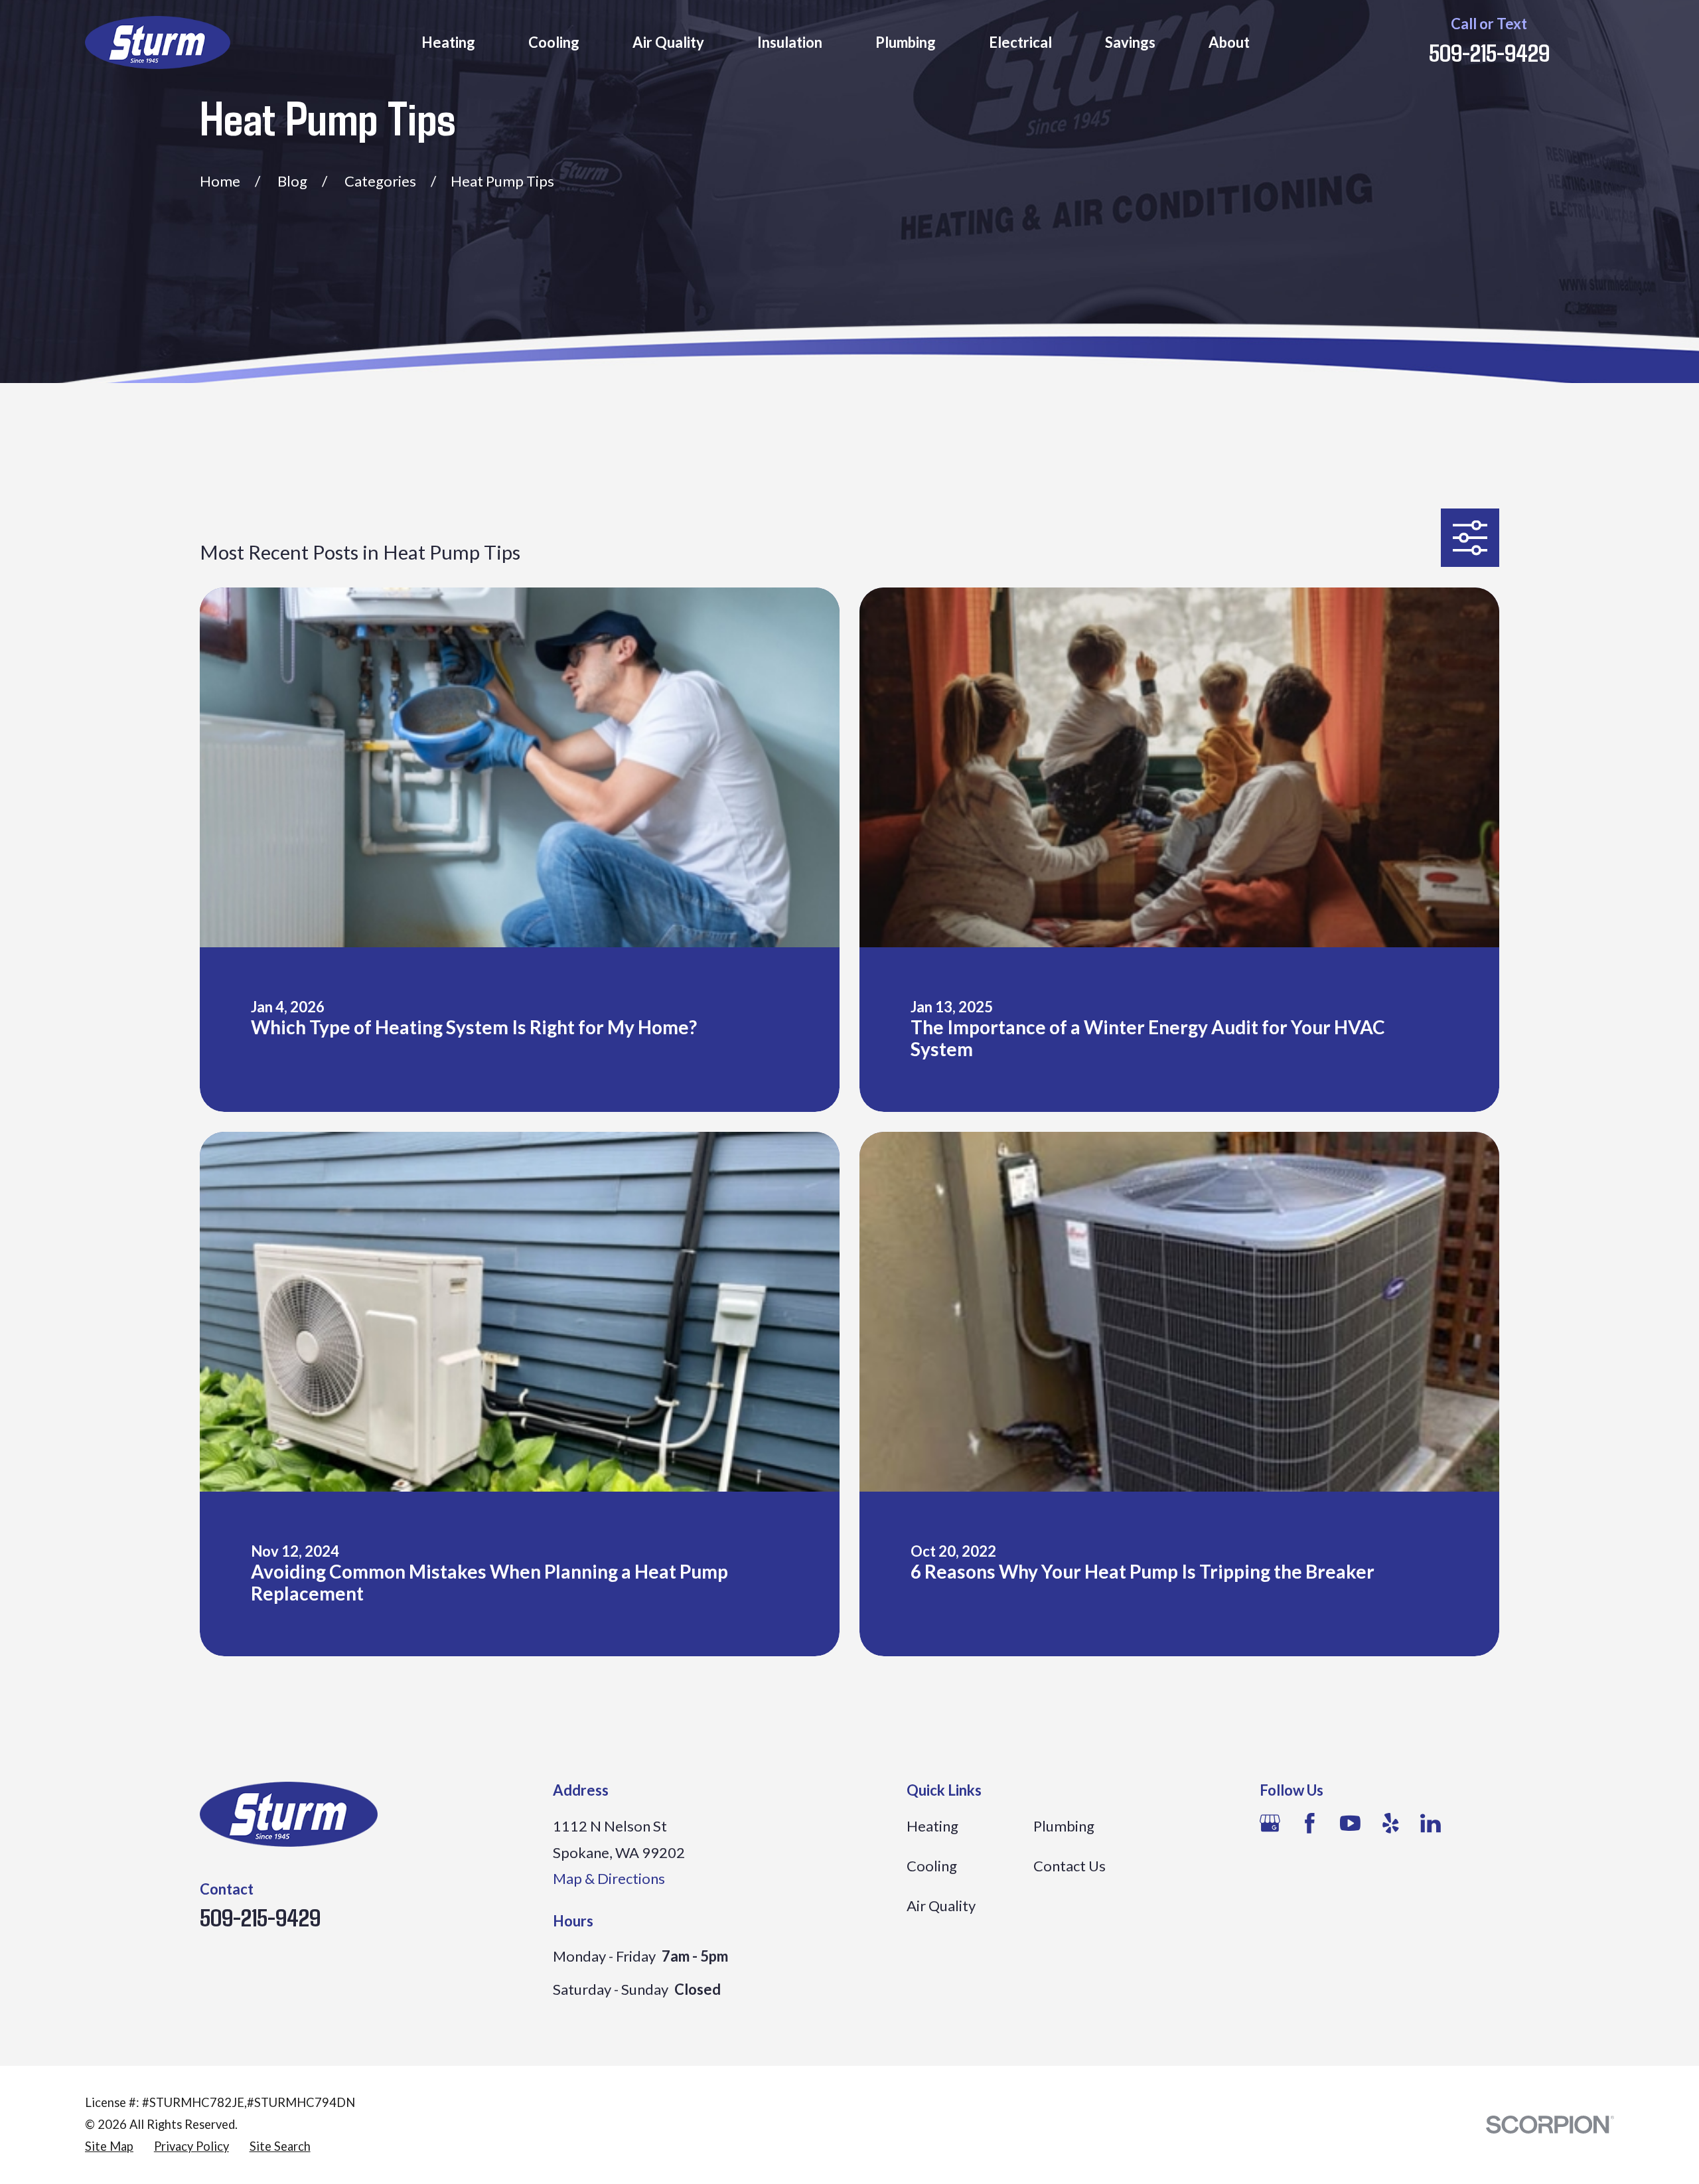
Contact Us (1070, 1866)
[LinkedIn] (1431, 1823)
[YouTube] (1350, 1823)
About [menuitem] (1229, 42)
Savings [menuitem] (1130, 42)
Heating (932, 1826)
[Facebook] (1310, 1823)
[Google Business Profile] (1270, 1823)
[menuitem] (109, 2146)
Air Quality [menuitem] (668, 42)
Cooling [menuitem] (554, 42)
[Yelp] (1391, 1823)
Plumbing (1064, 1826)
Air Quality (941, 1906)
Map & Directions (609, 1878)
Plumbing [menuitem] (906, 42)
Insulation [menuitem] (790, 42)
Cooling (932, 1866)
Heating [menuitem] (448, 42)
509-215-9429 (1489, 52)
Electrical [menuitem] (1020, 42)
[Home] (158, 42)
